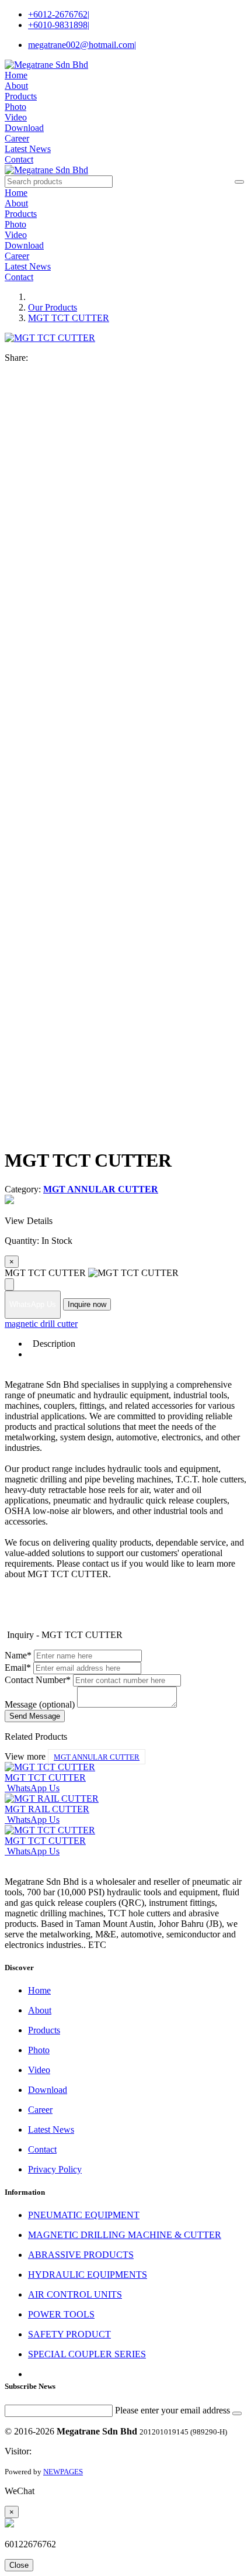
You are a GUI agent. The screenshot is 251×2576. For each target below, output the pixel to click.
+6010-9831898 (59, 25)
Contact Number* (38, 1680)
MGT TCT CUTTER (69, 318)
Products (21, 96)
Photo (15, 107)
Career (17, 138)
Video (16, 117)
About (16, 86)
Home (16, 75)
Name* (18, 1655)
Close (19, 2565)
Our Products (53, 307)
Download (24, 128)
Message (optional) (40, 1704)
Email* (18, 1668)
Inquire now (87, 1304)
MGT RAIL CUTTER (47, 1809)
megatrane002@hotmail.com (82, 45)
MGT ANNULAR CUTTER (97, 1757)
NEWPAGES (63, 2472)
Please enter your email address (172, 2410)
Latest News (28, 149)
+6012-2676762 (59, 14)
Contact (19, 159)
